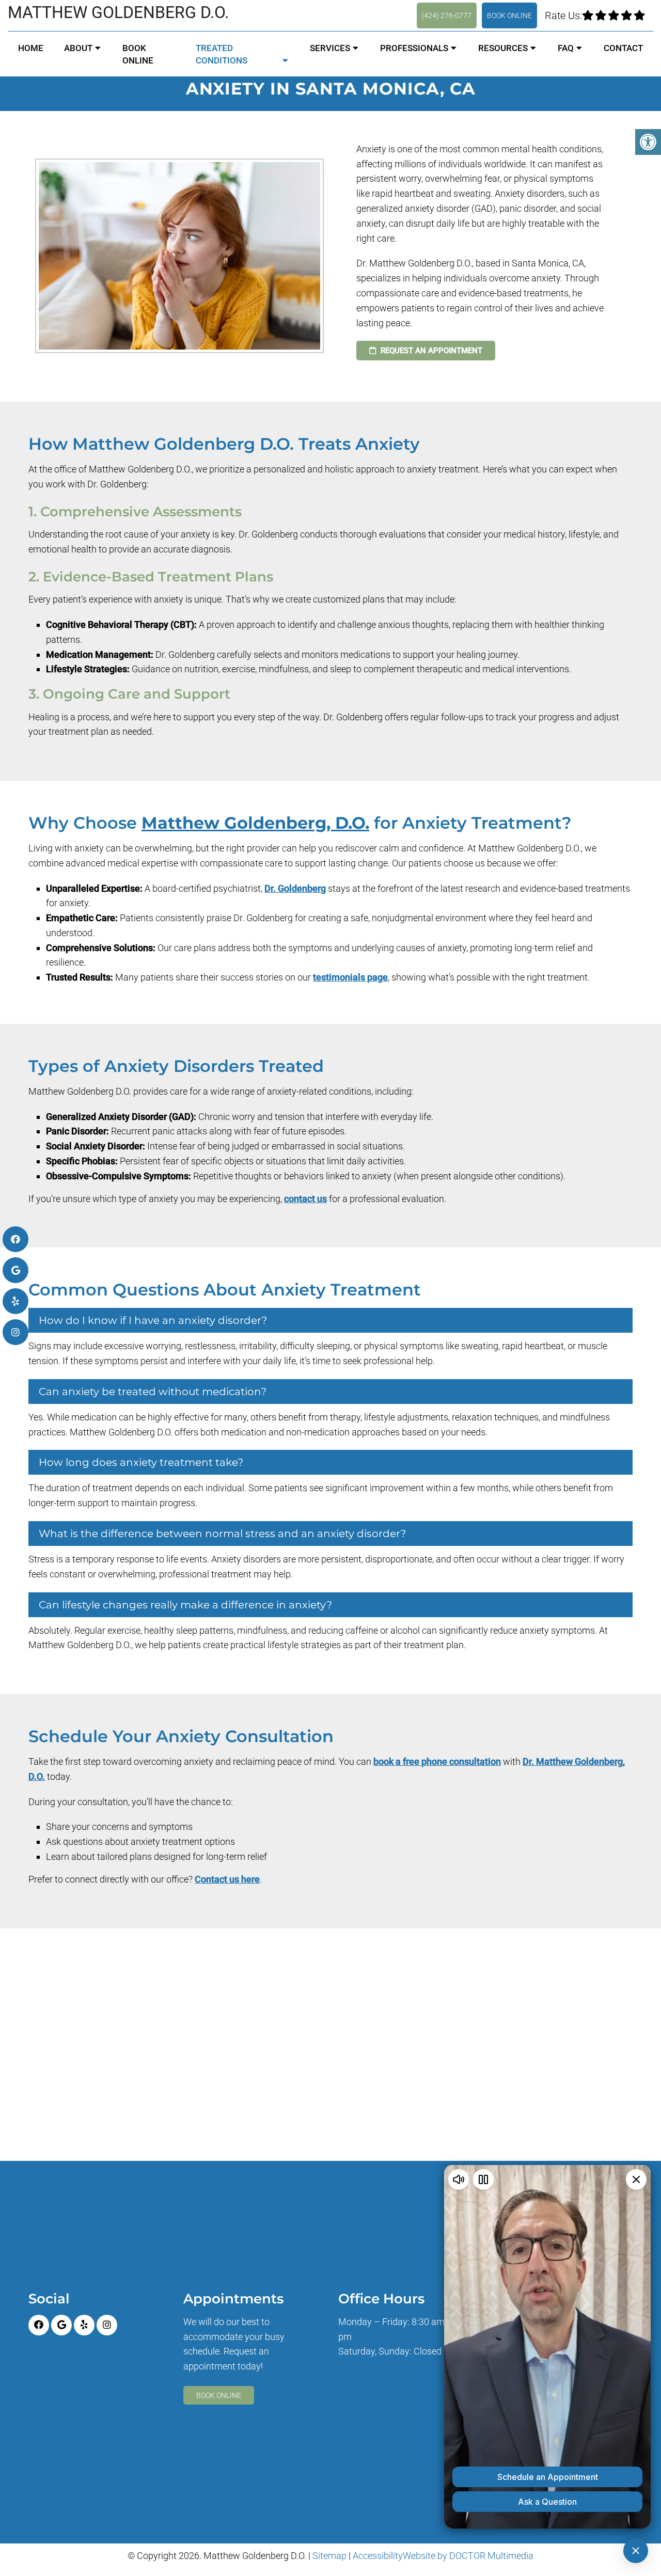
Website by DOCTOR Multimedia (468, 2556)
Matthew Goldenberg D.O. (118, 12)
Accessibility (378, 2556)
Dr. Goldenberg (295, 888)
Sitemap (329, 2556)
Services (330, 48)
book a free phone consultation (437, 1761)
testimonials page (350, 977)
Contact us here (227, 1879)
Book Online (509, 15)
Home (31, 48)
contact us (305, 1199)
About (78, 48)
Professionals (414, 48)
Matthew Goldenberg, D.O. (255, 823)
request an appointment (430, 351)
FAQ (566, 48)
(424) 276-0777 (447, 15)
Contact (623, 48)
